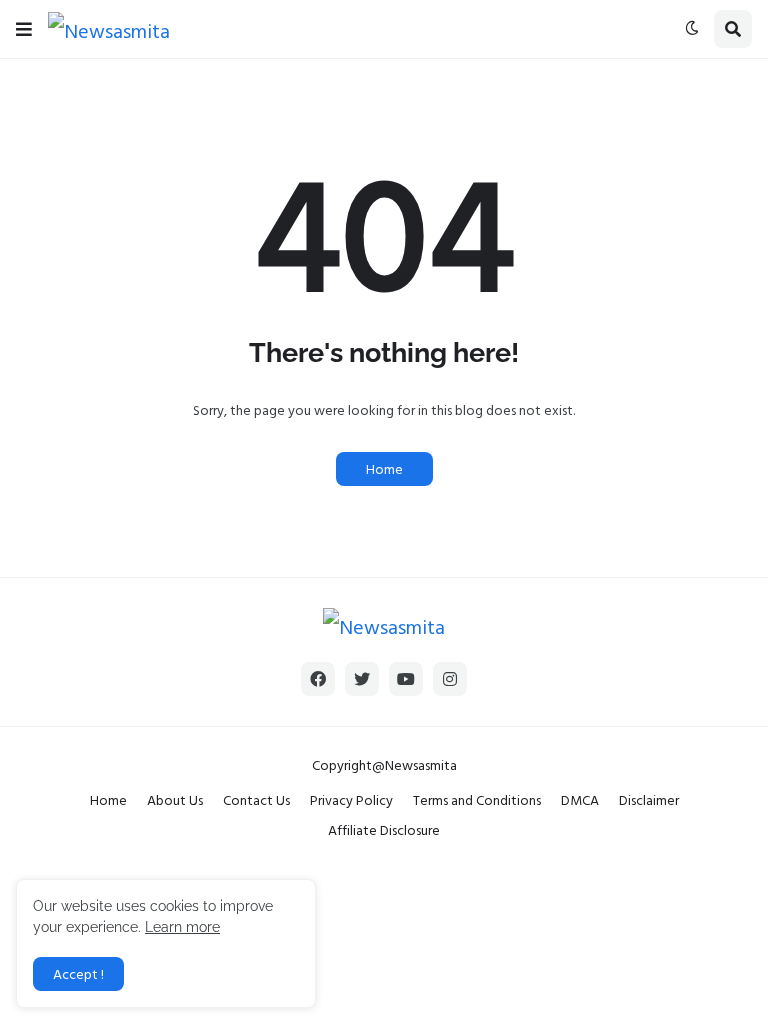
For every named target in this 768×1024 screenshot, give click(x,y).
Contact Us (256, 799)
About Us (175, 799)
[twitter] (362, 679)
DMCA (580, 799)
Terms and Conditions (477, 799)
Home (384, 468)
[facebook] (318, 679)
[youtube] (406, 679)
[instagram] (450, 679)
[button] (24, 29)
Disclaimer (649, 799)
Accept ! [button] (78, 973)
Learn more (182, 927)
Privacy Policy (351, 799)
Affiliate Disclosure (384, 829)
